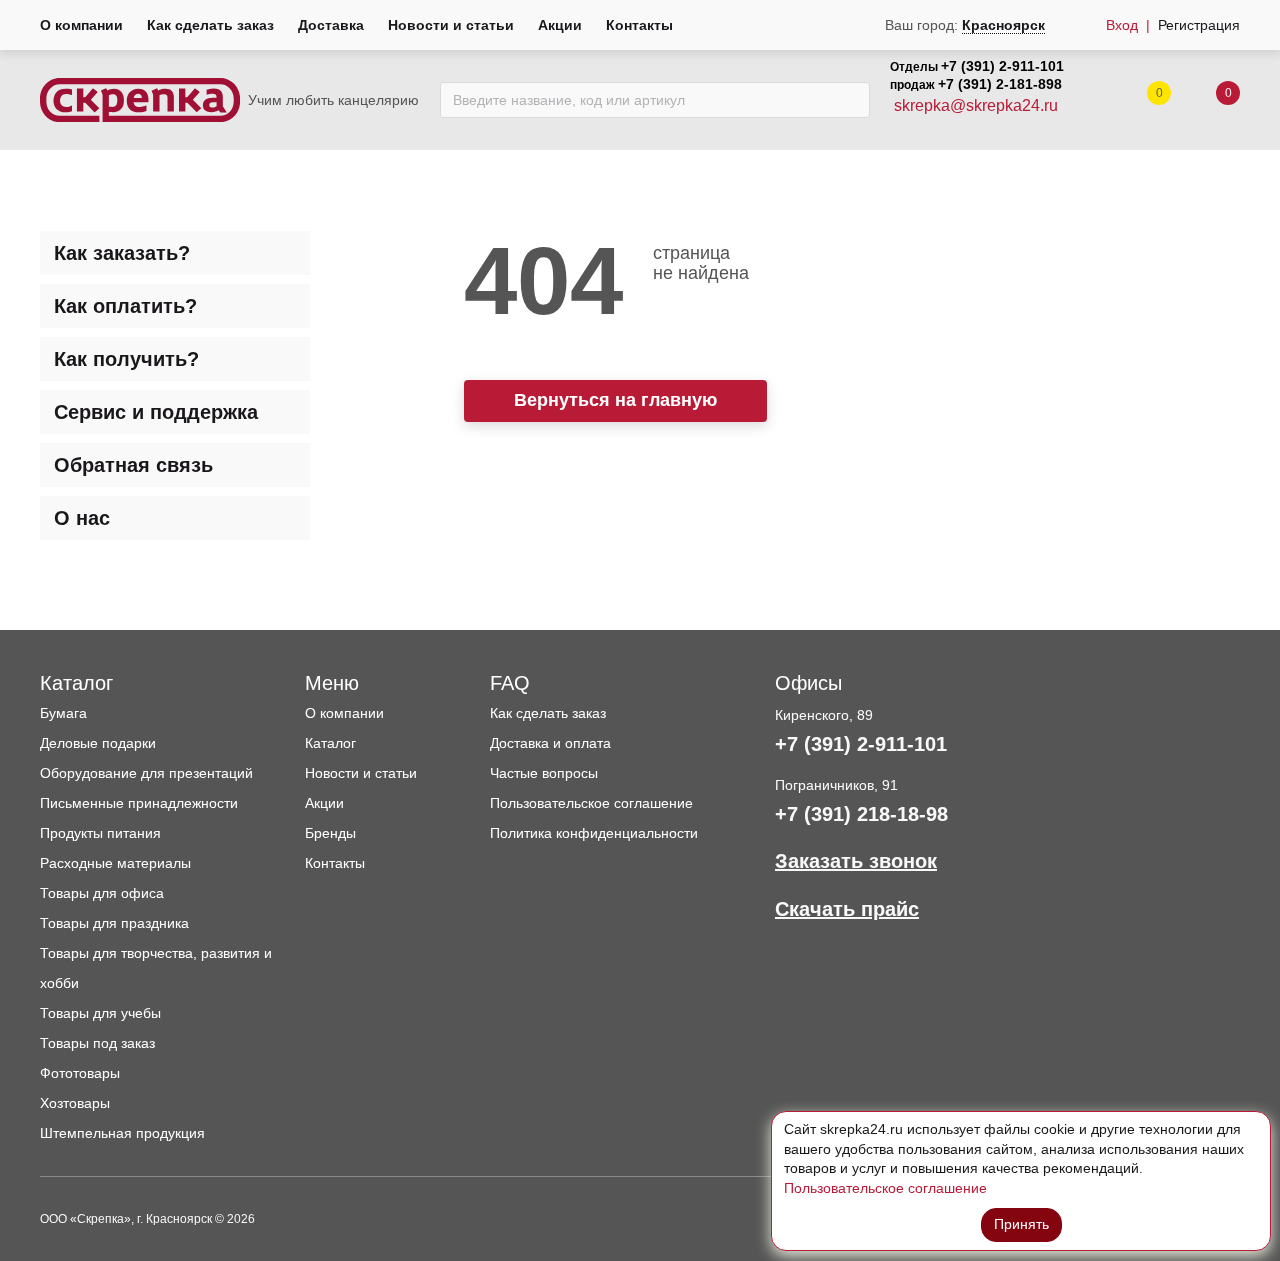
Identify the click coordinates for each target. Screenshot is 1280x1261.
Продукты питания (100, 833)
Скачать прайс (847, 909)
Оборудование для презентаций (146, 773)
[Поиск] (849, 100)
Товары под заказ (97, 1043)
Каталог (330, 743)
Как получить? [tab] (126, 359)
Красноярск (1003, 25)
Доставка (331, 25)
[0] (1208, 100)
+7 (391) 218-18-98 (861, 814)
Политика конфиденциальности (594, 833)
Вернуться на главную (615, 400)
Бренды (330, 833)
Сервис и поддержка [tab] (156, 412)
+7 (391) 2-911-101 (1002, 66)
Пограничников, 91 (836, 785)
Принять (1021, 1224)
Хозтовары (75, 1103)
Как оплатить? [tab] (125, 306)
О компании (81, 25)
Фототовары (80, 1073)
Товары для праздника (114, 923)
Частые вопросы (544, 773)
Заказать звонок (856, 861)
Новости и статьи (451, 25)
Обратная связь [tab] (133, 465)
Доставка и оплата (550, 743)
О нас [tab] (82, 518)
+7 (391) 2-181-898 (1000, 84)
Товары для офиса (102, 893)
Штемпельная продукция (122, 1133)
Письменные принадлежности (139, 803)
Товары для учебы (100, 1013)
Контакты (639, 25)
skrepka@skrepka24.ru (976, 105)
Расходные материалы (115, 863)
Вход (1122, 25)
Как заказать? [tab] (122, 253)
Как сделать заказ (210, 25)
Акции (560, 25)
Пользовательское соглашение (591, 803)
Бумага (63, 713)
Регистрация (1199, 25)
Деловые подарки (98, 743)
